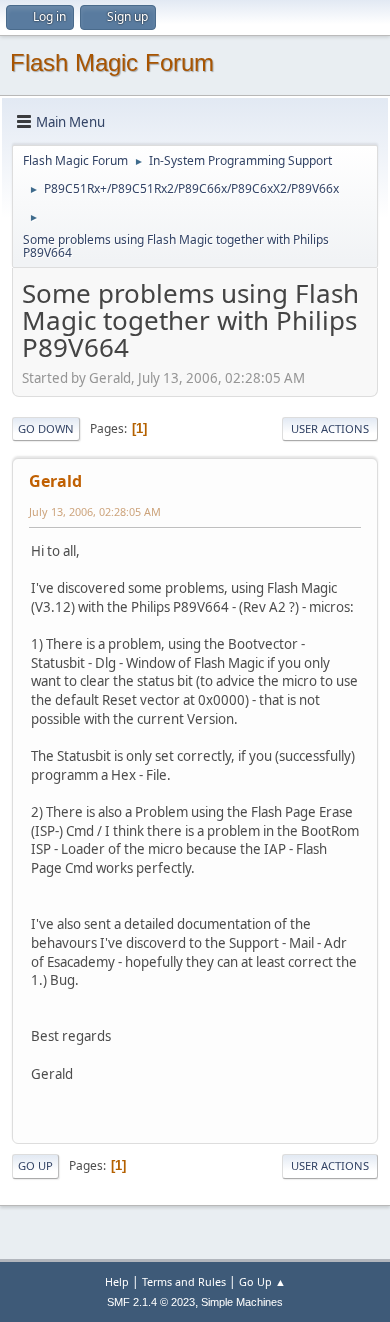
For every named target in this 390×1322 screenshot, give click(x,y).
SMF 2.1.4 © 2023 (151, 1302)
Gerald (55, 481)
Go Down (46, 428)
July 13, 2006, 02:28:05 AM (95, 511)
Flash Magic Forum (112, 62)
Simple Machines (242, 1302)
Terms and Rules (184, 1281)
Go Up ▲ (262, 1281)
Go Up (35, 1165)
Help (117, 1281)
